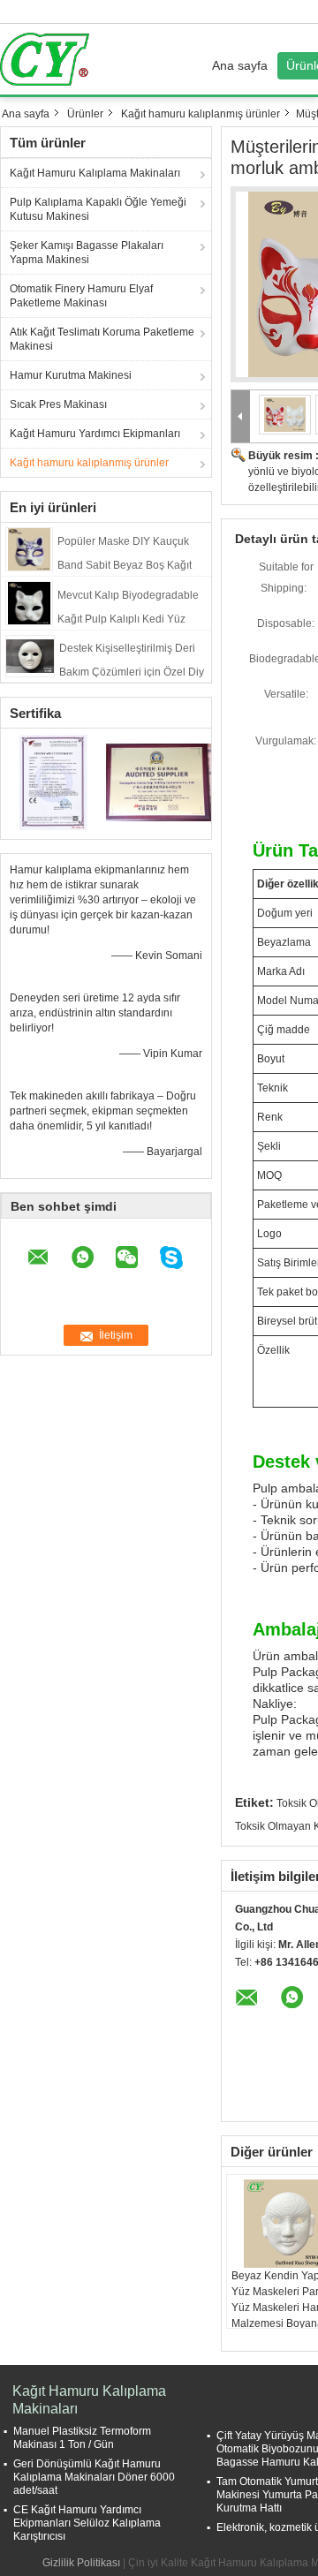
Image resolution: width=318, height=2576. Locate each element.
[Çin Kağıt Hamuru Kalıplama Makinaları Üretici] (49, 59)
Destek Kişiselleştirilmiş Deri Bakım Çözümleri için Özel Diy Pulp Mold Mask (132, 672)
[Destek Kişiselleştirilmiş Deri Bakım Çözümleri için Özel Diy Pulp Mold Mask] (30, 655)
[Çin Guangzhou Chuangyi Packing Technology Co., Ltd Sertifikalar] (53, 782)
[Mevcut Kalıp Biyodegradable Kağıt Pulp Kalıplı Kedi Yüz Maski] (29, 602)
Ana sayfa (240, 65)
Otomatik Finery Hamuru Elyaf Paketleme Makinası (81, 296)
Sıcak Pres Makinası (58, 404)
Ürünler (85, 114)
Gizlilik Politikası (81, 2563)
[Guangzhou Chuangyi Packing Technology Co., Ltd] (241, 417)
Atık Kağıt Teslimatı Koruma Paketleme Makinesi (102, 339)
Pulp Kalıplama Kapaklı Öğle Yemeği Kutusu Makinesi (98, 209)
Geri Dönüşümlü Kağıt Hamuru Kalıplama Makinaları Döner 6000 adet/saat (94, 2477)
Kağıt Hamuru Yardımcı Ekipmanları (95, 434)
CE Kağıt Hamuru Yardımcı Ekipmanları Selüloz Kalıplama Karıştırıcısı (87, 2523)
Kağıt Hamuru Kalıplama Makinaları (95, 173)
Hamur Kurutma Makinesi (71, 375)
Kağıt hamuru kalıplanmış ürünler (201, 114)
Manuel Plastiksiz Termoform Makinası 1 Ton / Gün (82, 2438)
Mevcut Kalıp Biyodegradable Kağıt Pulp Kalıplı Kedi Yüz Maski (128, 619)
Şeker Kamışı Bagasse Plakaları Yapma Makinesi (87, 253)
